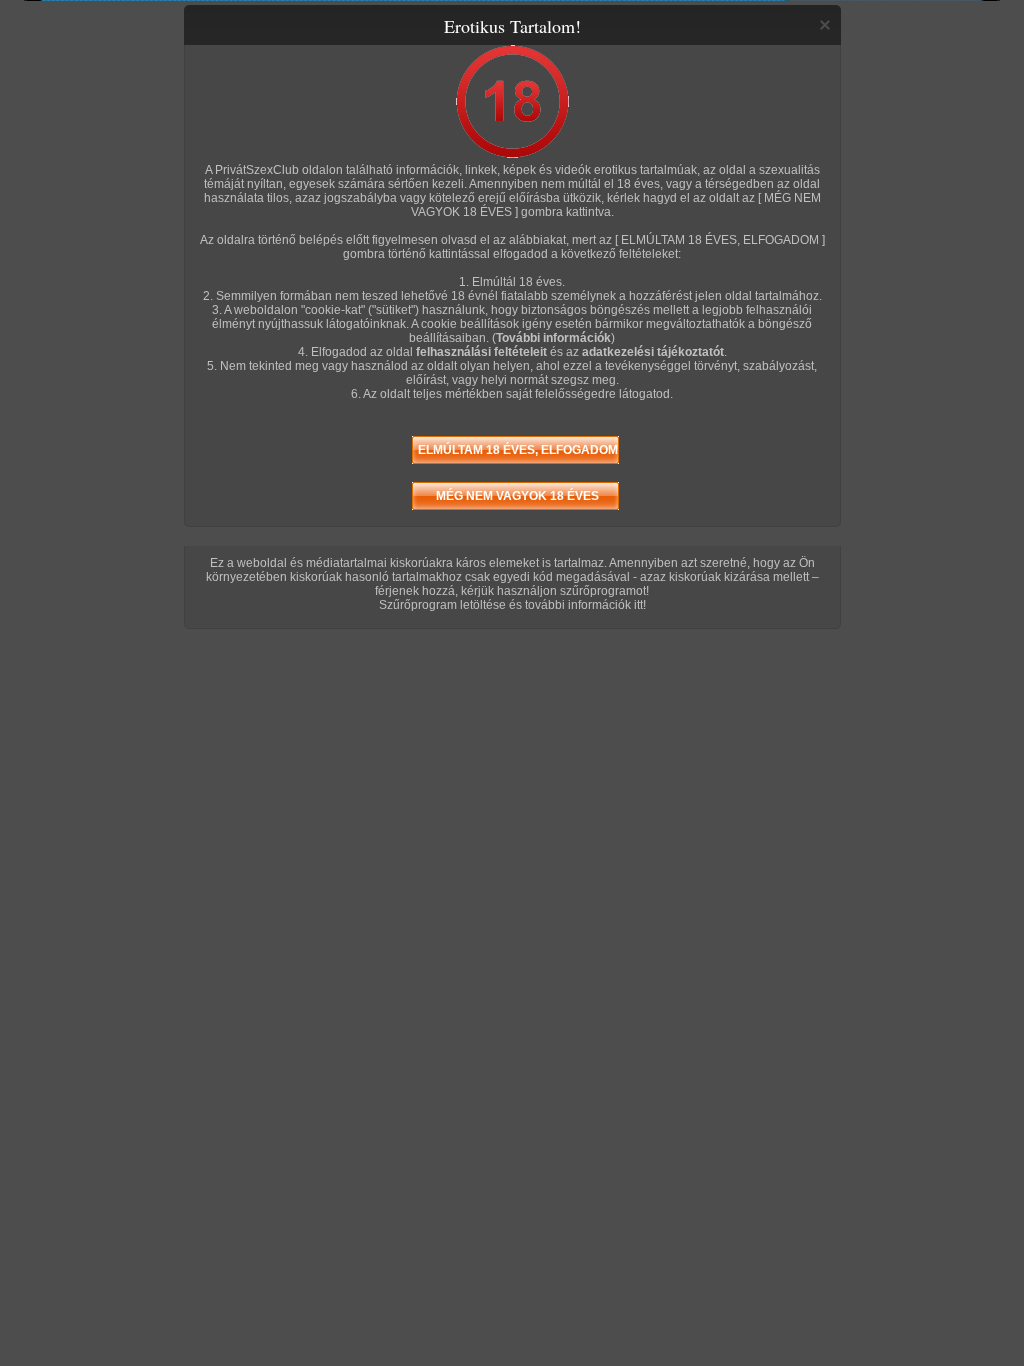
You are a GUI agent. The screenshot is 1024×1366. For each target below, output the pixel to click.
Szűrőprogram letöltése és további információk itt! (512, 605)
